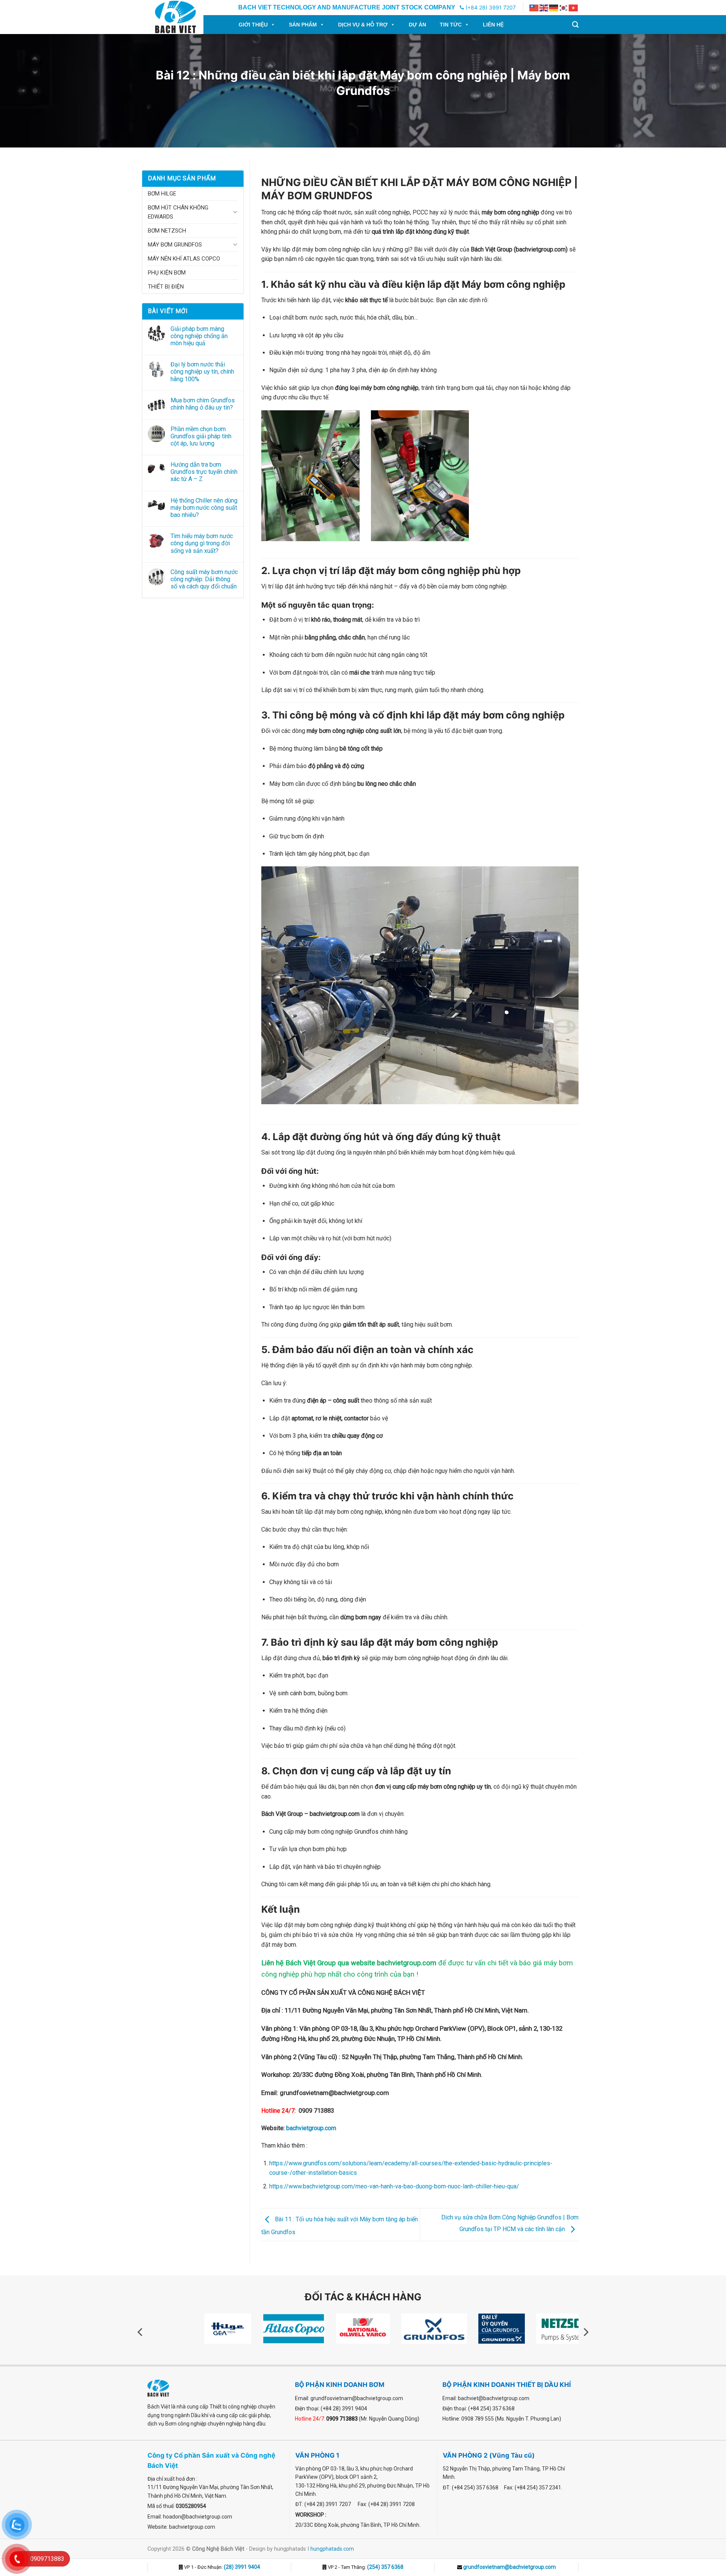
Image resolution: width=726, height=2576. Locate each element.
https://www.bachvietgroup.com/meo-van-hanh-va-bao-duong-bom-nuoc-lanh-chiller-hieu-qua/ (394, 2186)
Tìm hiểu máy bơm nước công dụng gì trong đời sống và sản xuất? (202, 543)
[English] (544, 8)
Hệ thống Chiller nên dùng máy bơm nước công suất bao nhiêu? (204, 508)
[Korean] (564, 8)
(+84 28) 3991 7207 (490, 7)
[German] (554, 8)
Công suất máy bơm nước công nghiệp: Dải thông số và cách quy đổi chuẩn (204, 579)
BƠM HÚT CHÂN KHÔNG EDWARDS (178, 212)
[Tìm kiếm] (575, 25)
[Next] (585, 2332)
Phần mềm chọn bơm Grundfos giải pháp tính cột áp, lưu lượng (201, 436)
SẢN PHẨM (303, 25)
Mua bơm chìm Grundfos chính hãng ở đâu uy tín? (203, 404)
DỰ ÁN (417, 25)
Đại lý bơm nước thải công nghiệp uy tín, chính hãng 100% (202, 372)
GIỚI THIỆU (253, 25)
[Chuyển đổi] (235, 212)
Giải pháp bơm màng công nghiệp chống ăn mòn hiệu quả (199, 336)
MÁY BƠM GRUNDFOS (175, 245)
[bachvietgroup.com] (184, 17)
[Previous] (141, 2332)
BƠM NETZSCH (167, 231)
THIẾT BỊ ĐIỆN (166, 287)
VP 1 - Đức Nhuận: (222, 2567)
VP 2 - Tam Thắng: (365, 2567)
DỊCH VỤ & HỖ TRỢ (363, 25)
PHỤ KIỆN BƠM (167, 273)
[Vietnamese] (574, 8)
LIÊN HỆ (493, 25)
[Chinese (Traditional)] (534, 8)
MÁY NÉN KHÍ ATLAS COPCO (184, 259)
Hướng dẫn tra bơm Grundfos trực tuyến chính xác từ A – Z (204, 472)
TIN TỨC (451, 25)
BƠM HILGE (162, 194)
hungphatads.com (332, 2549)
